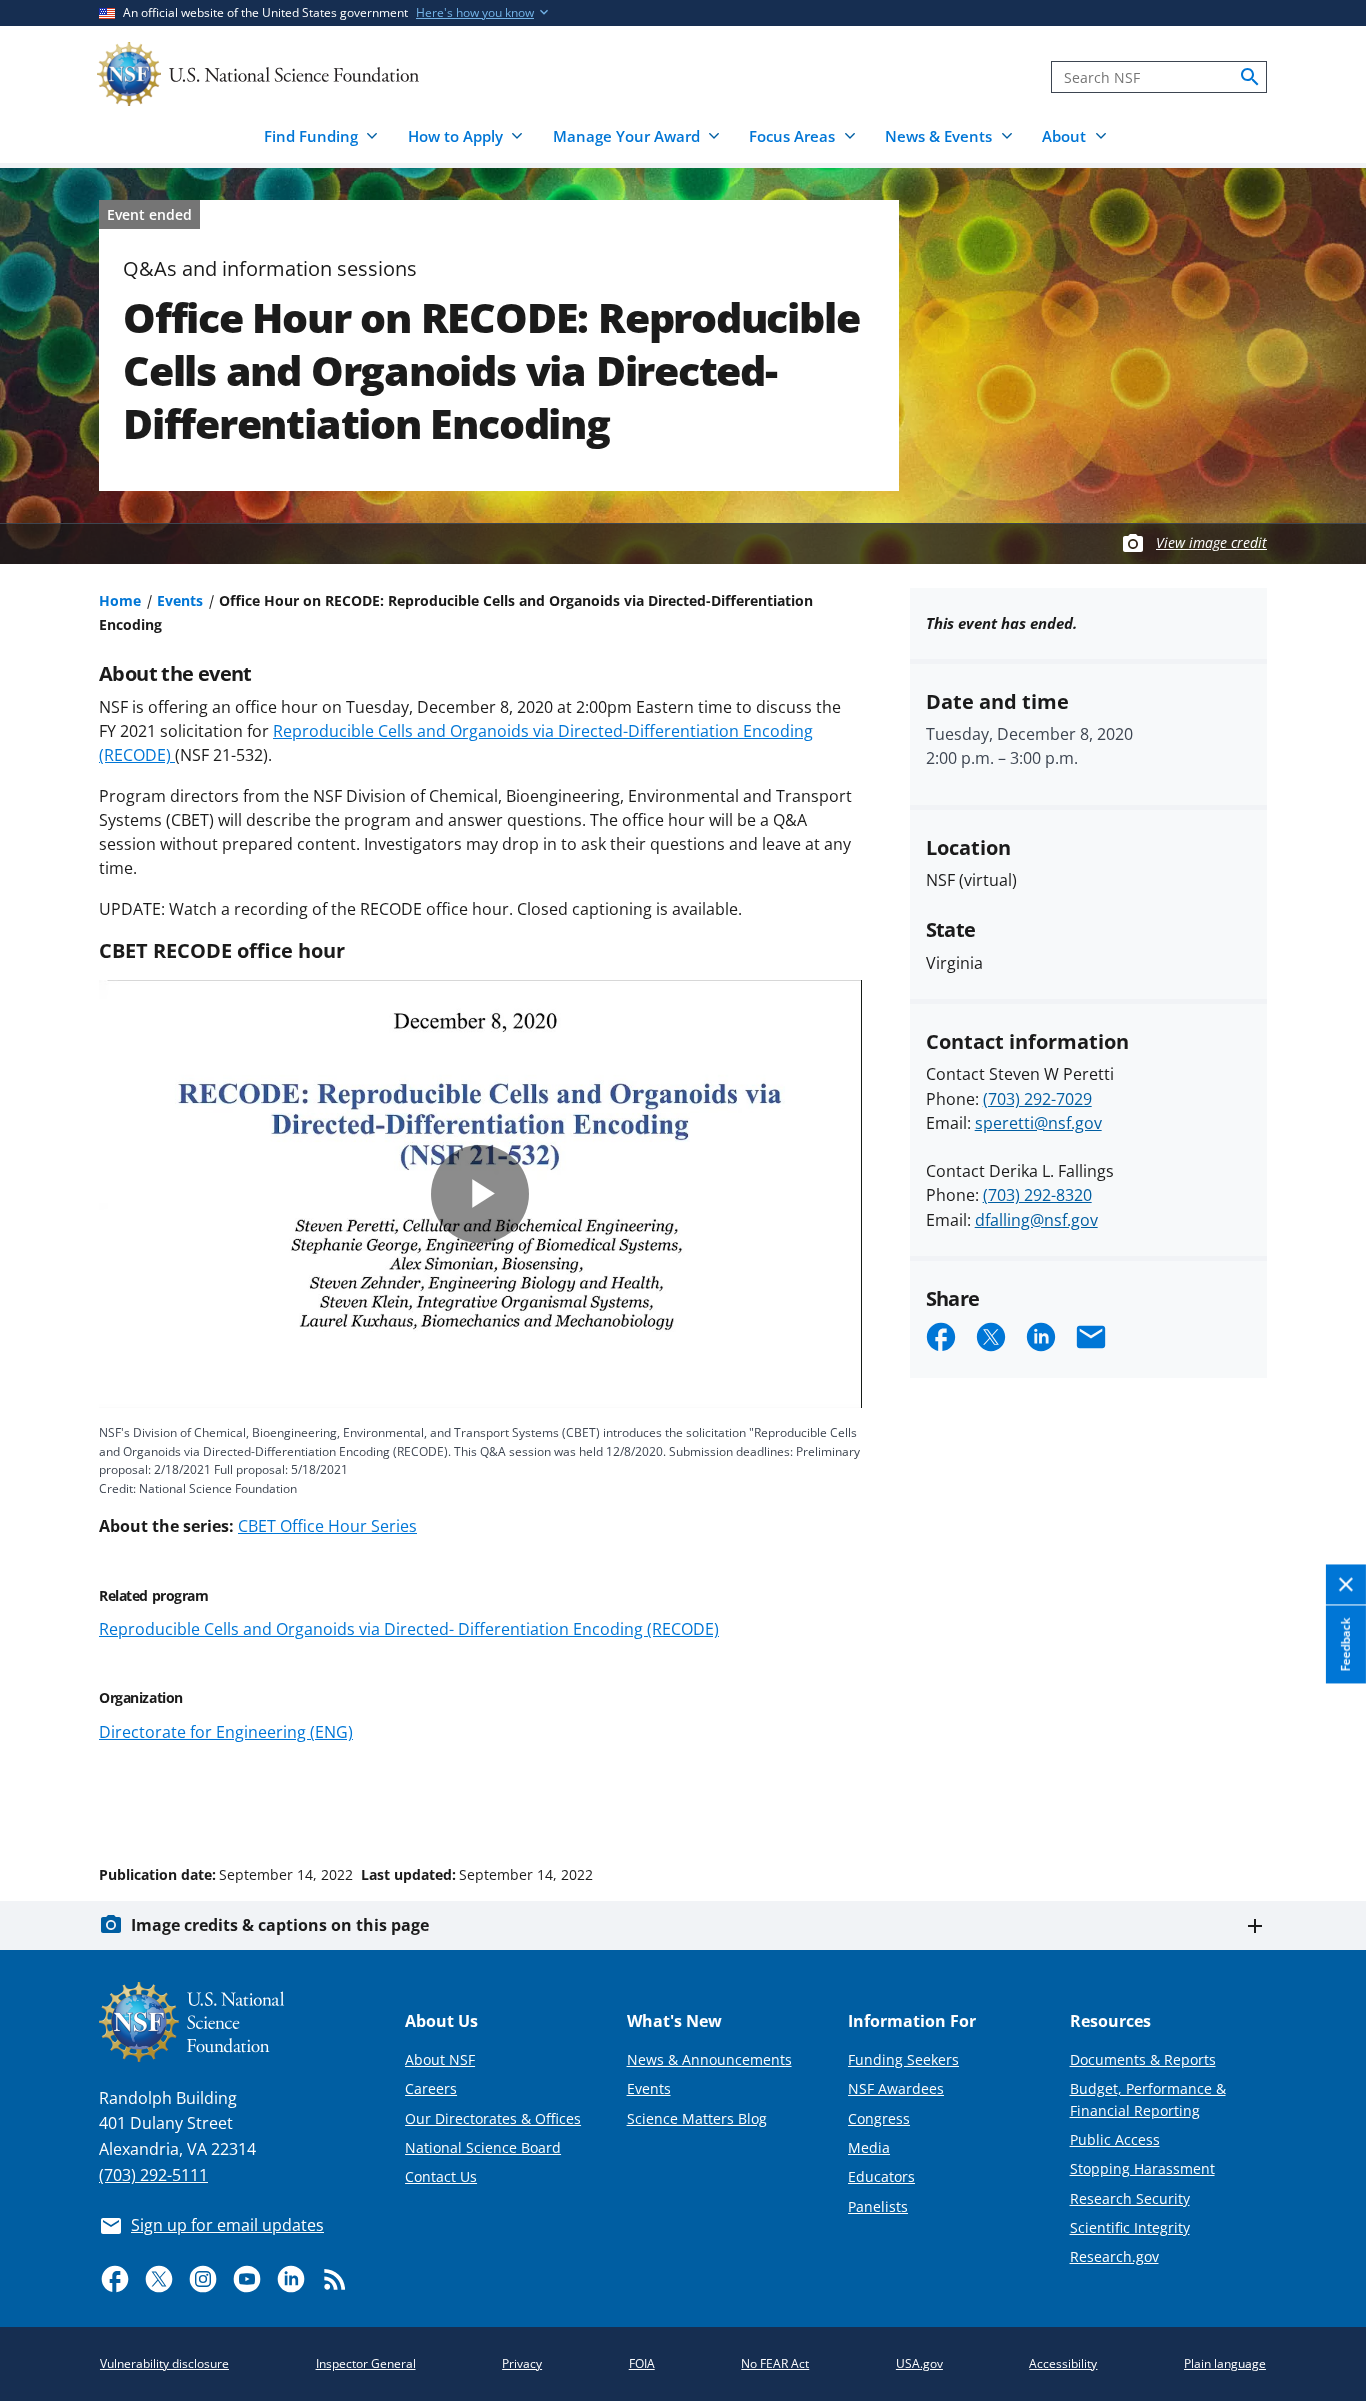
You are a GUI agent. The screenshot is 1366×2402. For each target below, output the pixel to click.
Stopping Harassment (1142, 2168)
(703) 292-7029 (1037, 1099)
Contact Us (441, 2176)
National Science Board (483, 2147)
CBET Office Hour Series (327, 1526)
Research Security (1130, 2198)
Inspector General (366, 2363)
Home (120, 600)
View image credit (1211, 542)
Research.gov (1114, 2256)
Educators (881, 2176)
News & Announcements (709, 2059)
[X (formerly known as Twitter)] (159, 2279)
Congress (879, 2118)
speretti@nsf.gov (1038, 1123)
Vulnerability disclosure (164, 2363)
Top (1322, 1799)
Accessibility (1063, 2363)
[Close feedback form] (1346, 1584)
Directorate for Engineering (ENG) (226, 1732)
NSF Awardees (896, 2088)
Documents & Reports (1143, 2059)
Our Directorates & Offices (493, 2118)
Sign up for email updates (227, 2225)
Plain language (1225, 2363)
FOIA (642, 2363)
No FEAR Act (775, 2363)
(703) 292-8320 (1037, 1195)
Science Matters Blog (697, 2118)
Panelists (878, 2206)
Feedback (1345, 1644)
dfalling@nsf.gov (1036, 1220)
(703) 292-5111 (153, 2175)
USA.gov (919, 2363)
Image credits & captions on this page (280, 1925)
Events (180, 600)
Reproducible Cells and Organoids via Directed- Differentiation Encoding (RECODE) (409, 1629)
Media (869, 2147)
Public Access (1115, 2139)
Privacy (522, 2363)
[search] (1250, 77)
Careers (431, 2088)
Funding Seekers (903, 2059)
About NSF (440, 2059)
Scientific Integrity (1130, 2227)
